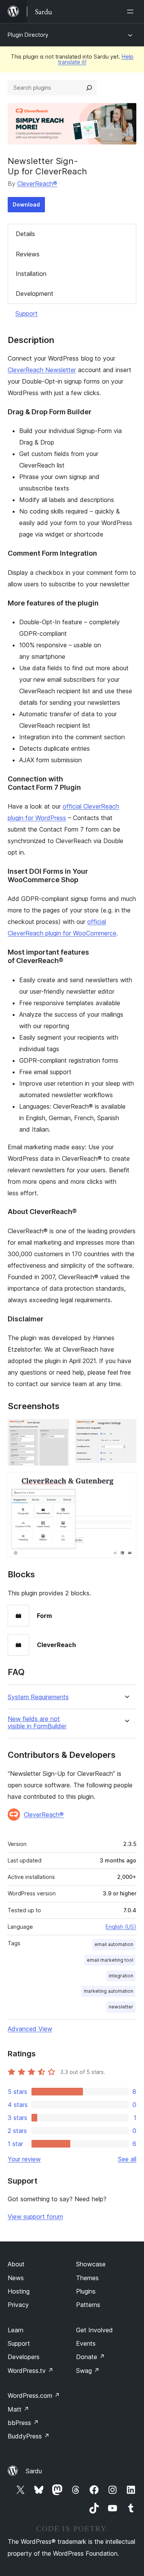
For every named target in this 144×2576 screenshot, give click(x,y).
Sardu (34, 2471)
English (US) (121, 1927)
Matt (18, 2409)
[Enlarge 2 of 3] (126, 1429)
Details (25, 234)
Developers (24, 2357)
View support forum (35, 2217)
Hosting (19, 2291)
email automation (114, 1944)
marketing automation (108, 1991)
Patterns (88, 2305)
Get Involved (94, 2330)
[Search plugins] (89, 88)
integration (121, 1976)
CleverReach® (37, 184)
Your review (24, 2159)
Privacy (18, 2305)
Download (26, 204)
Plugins (86, 2291)
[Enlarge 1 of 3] (59, 1429)
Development (35, 294)
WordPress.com (34, 2396)
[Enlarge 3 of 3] (126, 1482)
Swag (88, 2371)
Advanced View (30, 2029)
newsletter (121, 2007)
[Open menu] (132, 11)
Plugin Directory (28, 35)
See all (127, 2159)
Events (86, 2343)
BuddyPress (29, 2436)
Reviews (28, 254)
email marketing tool (110, 1960)
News (16, 2278)
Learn (16, 2330)
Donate (90, 2357)
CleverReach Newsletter (42, 370)
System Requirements (38, 1697)
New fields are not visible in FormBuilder (37, 1723)
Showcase (91, 2264)
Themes (87, 2278)
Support (26, 313)
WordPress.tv (31, 2371)
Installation (31, 274)
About (16, 2264)
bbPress (23, 2423)
